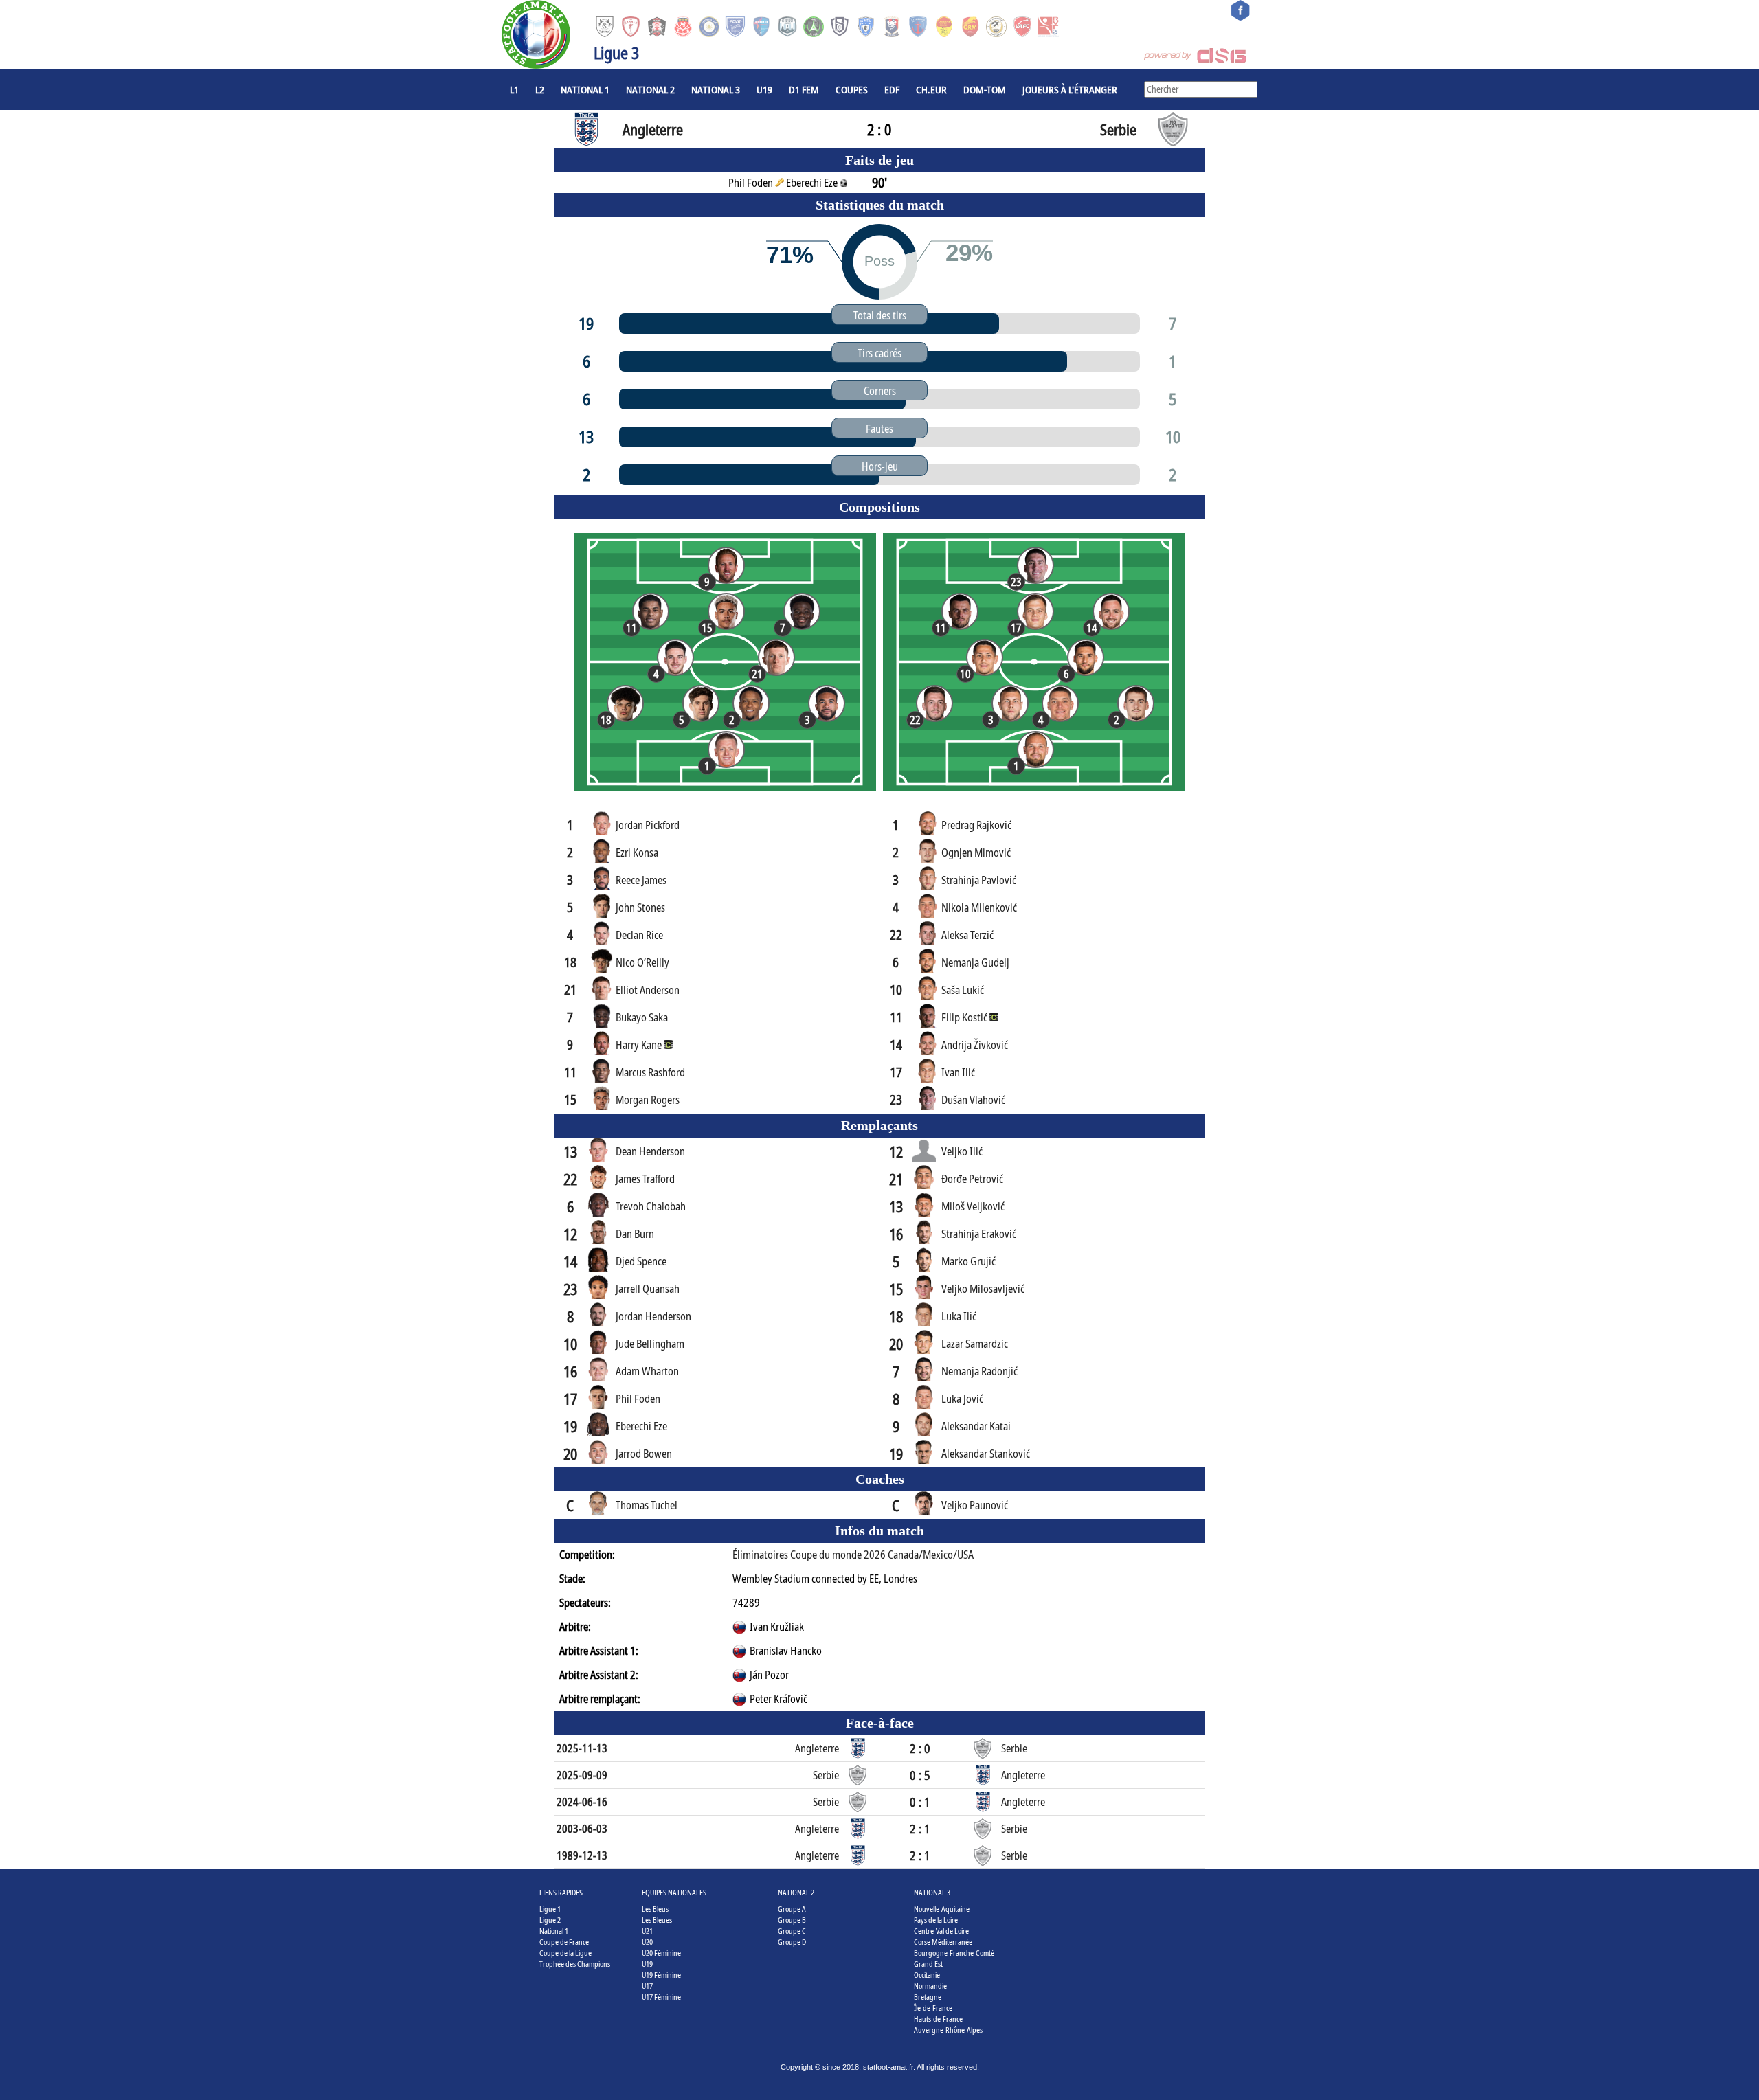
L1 (514, 89)
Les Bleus (655, 1909)
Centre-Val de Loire (941, 1931)
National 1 (585, 89)
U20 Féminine (661, 1953)
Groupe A (792, 1909)
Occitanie (927, 1975)
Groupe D (792, 1942)
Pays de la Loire (936, 1920)
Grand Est (928, 1964)
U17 (647, 1986)
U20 (647, 1942)
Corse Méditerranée (943, 1942)
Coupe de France (564, 1942)
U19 (764, 89)
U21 (647, 1931)
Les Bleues (657, 1920)
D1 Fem (804, 89)
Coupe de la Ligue (565, 1953)
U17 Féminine (661, 1997)
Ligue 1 (550, 1909)
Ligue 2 (550, 1920)
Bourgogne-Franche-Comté (954, 1953)
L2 (540, 89)
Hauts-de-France (938, 2019)
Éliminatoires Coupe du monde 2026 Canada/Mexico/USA (853, 1555)
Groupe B (792, 1920)
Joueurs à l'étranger (1070, 89)
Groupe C (792, 1931)
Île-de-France (933, 2008)
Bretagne (928, 1997)
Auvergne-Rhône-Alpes (948, 2030)
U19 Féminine (661, 1975)
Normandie (930, 1986)
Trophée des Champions (575, 1964)
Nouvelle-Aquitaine (942, 1909)
